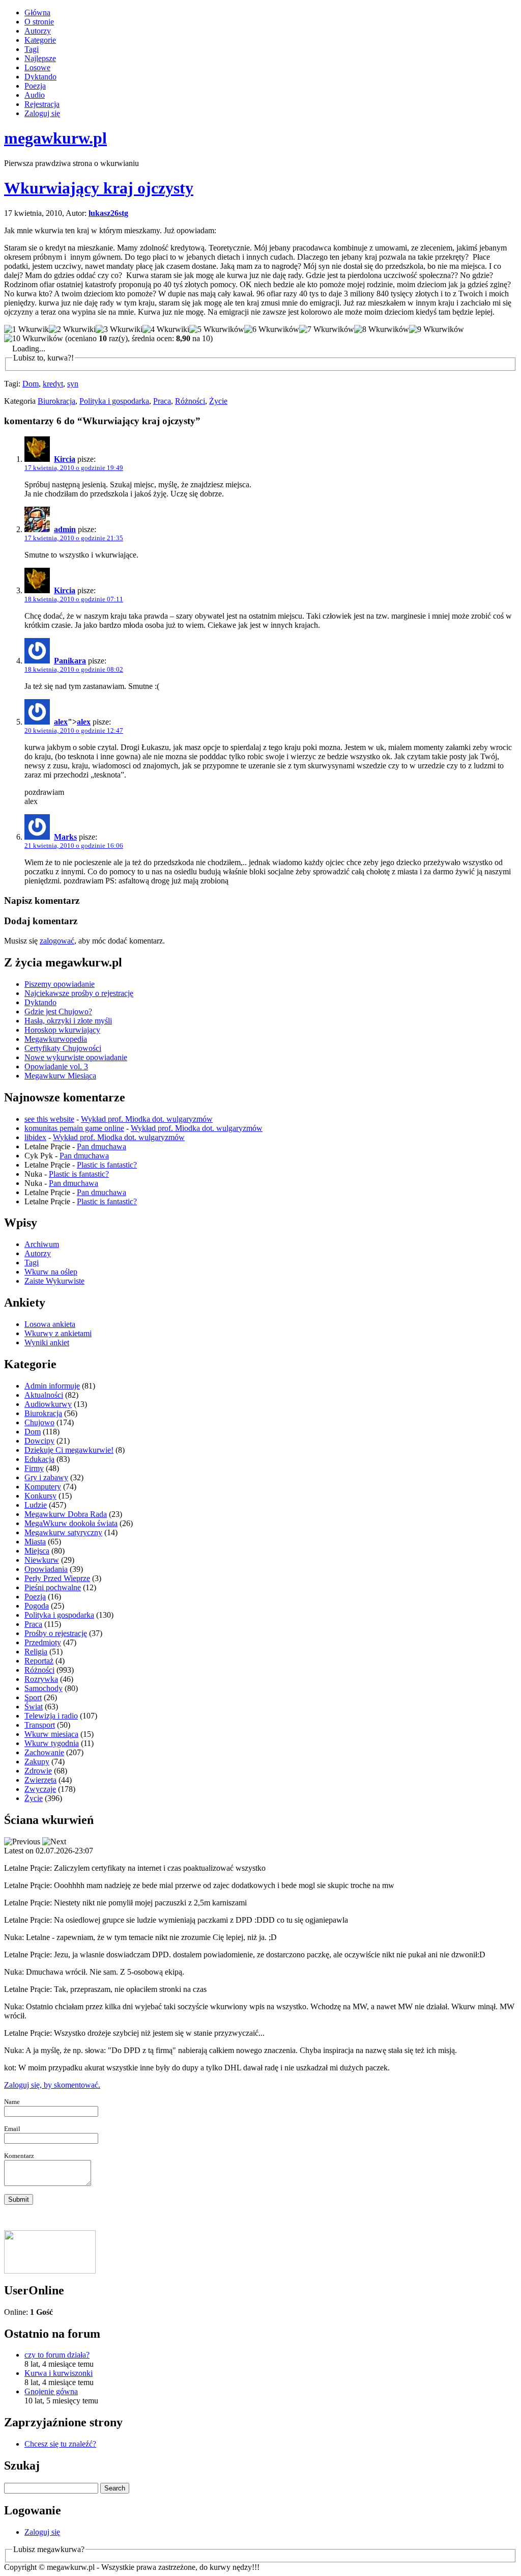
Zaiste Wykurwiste (54, 1281)
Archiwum (42, 1244)
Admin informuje (52, 1386)
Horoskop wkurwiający (62, 1030)
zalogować (57, 941)
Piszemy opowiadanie (60, 984)
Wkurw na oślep (51, 1272)
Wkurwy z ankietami (58, 1333)
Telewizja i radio (51, 1716)
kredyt (53, 384)
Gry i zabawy (46, 1477)
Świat (34, 1707)
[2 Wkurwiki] (72, 329)
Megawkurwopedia (56, 1039)
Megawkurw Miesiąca (60, 1076)
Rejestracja (42, 104)
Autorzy (38, 31)
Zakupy (37, 1762)
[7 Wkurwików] (327, 329)
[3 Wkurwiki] (119, 329)
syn (73, 384)
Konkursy (40, 1496)
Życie (218, 401)
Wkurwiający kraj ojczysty (99, 188)
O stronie (39, 22)
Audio (35, 95)
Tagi (32, 49)
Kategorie (40, 40)
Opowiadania (46, 1569)
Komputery (43, 1487)
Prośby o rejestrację (56, 1633)
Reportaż (39, 1661)
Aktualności (44, 1395)
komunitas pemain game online (74, 1128)
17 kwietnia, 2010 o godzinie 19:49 (74, 468)
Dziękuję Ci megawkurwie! (69, 1450)
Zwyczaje (40, 1789)
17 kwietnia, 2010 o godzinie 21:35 (74, 538)
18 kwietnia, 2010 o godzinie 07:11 (74, 599)
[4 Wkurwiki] (166, 329)
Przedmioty (43, 1642)
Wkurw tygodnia (52, 1743)
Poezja (35, 86)
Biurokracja (56, 401)
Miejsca (37, 1551)
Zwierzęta (40, 1780)
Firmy (34, 1468)
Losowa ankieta (50, 1324)
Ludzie (36, 1505)
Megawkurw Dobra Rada (66, 1514)
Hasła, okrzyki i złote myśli (68, 1021)
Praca (162, 401)
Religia (36, 1652)
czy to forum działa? (57, 2355)
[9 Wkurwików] (437, 329)
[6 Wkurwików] (272, 329)
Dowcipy (39, 1441)
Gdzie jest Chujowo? (58, 1012)
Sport (33, 1697)
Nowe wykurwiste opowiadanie (76, 1057)
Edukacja (39, 1459)
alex (61, 722)
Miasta (35, 1542)
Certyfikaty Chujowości (63, 1048)
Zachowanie (44, 1752)
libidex (35, 1137)
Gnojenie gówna (51, 2391)
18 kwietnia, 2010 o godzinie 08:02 (74, 669)
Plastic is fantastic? (107, 1165)
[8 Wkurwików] (382, 329)
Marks (65, 837)
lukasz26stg (108, 213)
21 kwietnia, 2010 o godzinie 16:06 (74, 846)
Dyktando (40, 77)
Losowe (37, 67)
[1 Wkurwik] (26, 329)
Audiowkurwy (48, 1404)
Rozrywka (41, 1679)
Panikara (70, 661)
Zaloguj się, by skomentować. (52, 2085)
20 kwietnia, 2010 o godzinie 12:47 (74, 730)
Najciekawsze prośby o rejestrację (79, 993)
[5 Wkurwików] (217, 329)
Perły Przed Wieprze (57, 1578)
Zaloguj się (42, 113)
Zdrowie (38, 1771)
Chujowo (39, 1422)
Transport (40, 1725)
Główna (37, 12)
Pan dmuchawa (102, 1146)
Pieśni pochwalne (53, 1587)
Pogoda (37, 1606)
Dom (31, 384)
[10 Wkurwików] (34, 339)
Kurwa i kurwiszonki (59, 2373)
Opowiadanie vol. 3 (56, 1067)
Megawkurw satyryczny (63, 1532)
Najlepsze (40, 58)
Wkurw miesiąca (51, 1734)
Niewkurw (42, 1560)
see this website (49, 1119)
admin (65, 529)
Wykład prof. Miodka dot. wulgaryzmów (147, 1119)
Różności (190, 401)
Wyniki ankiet (47, 1342)
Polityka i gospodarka (114, 401)
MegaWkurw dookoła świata (71, 1523)
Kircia (65, 459)
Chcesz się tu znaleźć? (60, 2444)
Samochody (44, 1688)
